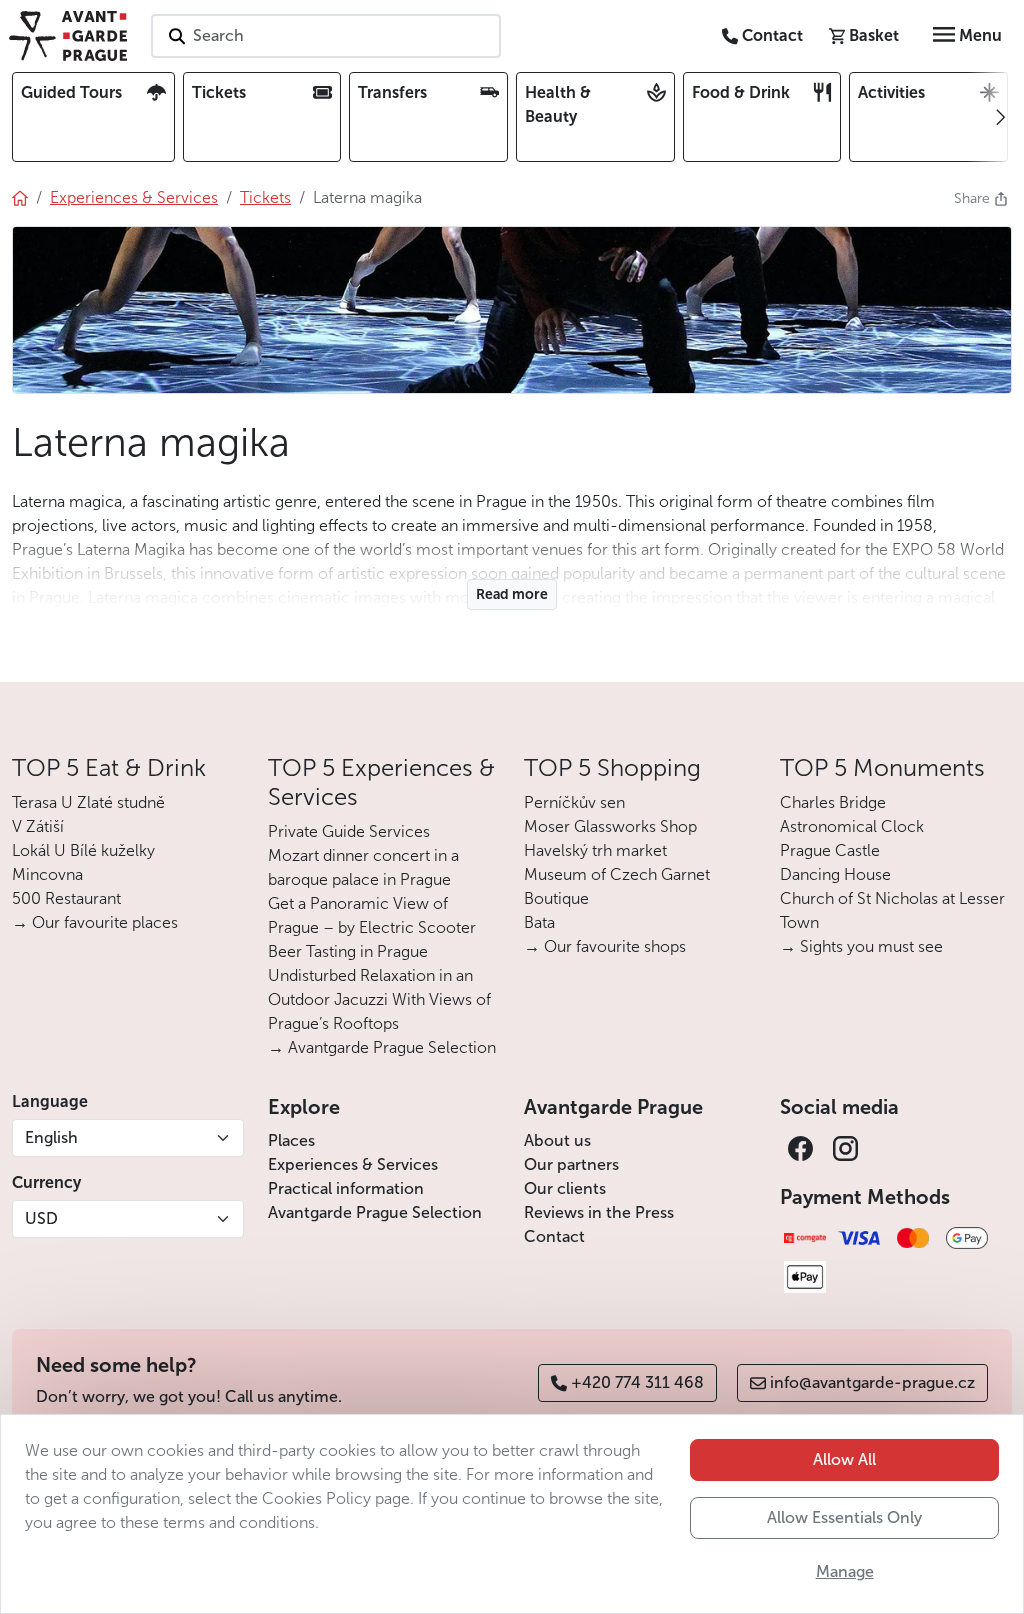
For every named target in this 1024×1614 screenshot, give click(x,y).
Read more (512, 594)
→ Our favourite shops (605, 946)
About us (557, 1140)
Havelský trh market (595, 850)
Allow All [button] (844, 1459)
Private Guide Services (349, 831)
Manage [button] (845, 1571)
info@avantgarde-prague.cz (872, 1382)
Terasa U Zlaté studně (88, 802)
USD (41, 1218)
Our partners (571, 1164)
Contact (554, 1236)
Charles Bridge (833, 802)
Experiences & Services (353, 1164)
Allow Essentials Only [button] (844, 1517)
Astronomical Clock (852, 826)
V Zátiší (38, 826)
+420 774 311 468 (637, 1382)
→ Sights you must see (861, 946)
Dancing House (835, 874)
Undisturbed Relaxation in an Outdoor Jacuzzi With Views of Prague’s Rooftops (379, 999)
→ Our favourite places (95, 922)
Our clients (565, 1188)
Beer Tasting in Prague (348, 951)
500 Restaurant (66, 898)
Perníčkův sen (574, 802)
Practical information (346, 1188)
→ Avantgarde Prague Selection (382, 1047)
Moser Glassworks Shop (610, 826)
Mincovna (47, 874)
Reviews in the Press (599, 1212)
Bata (539, 922)
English (51, 1137)
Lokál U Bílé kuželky (83, 850)
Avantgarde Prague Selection (375, 1212)
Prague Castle (830, 850)
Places (291, 1140)
